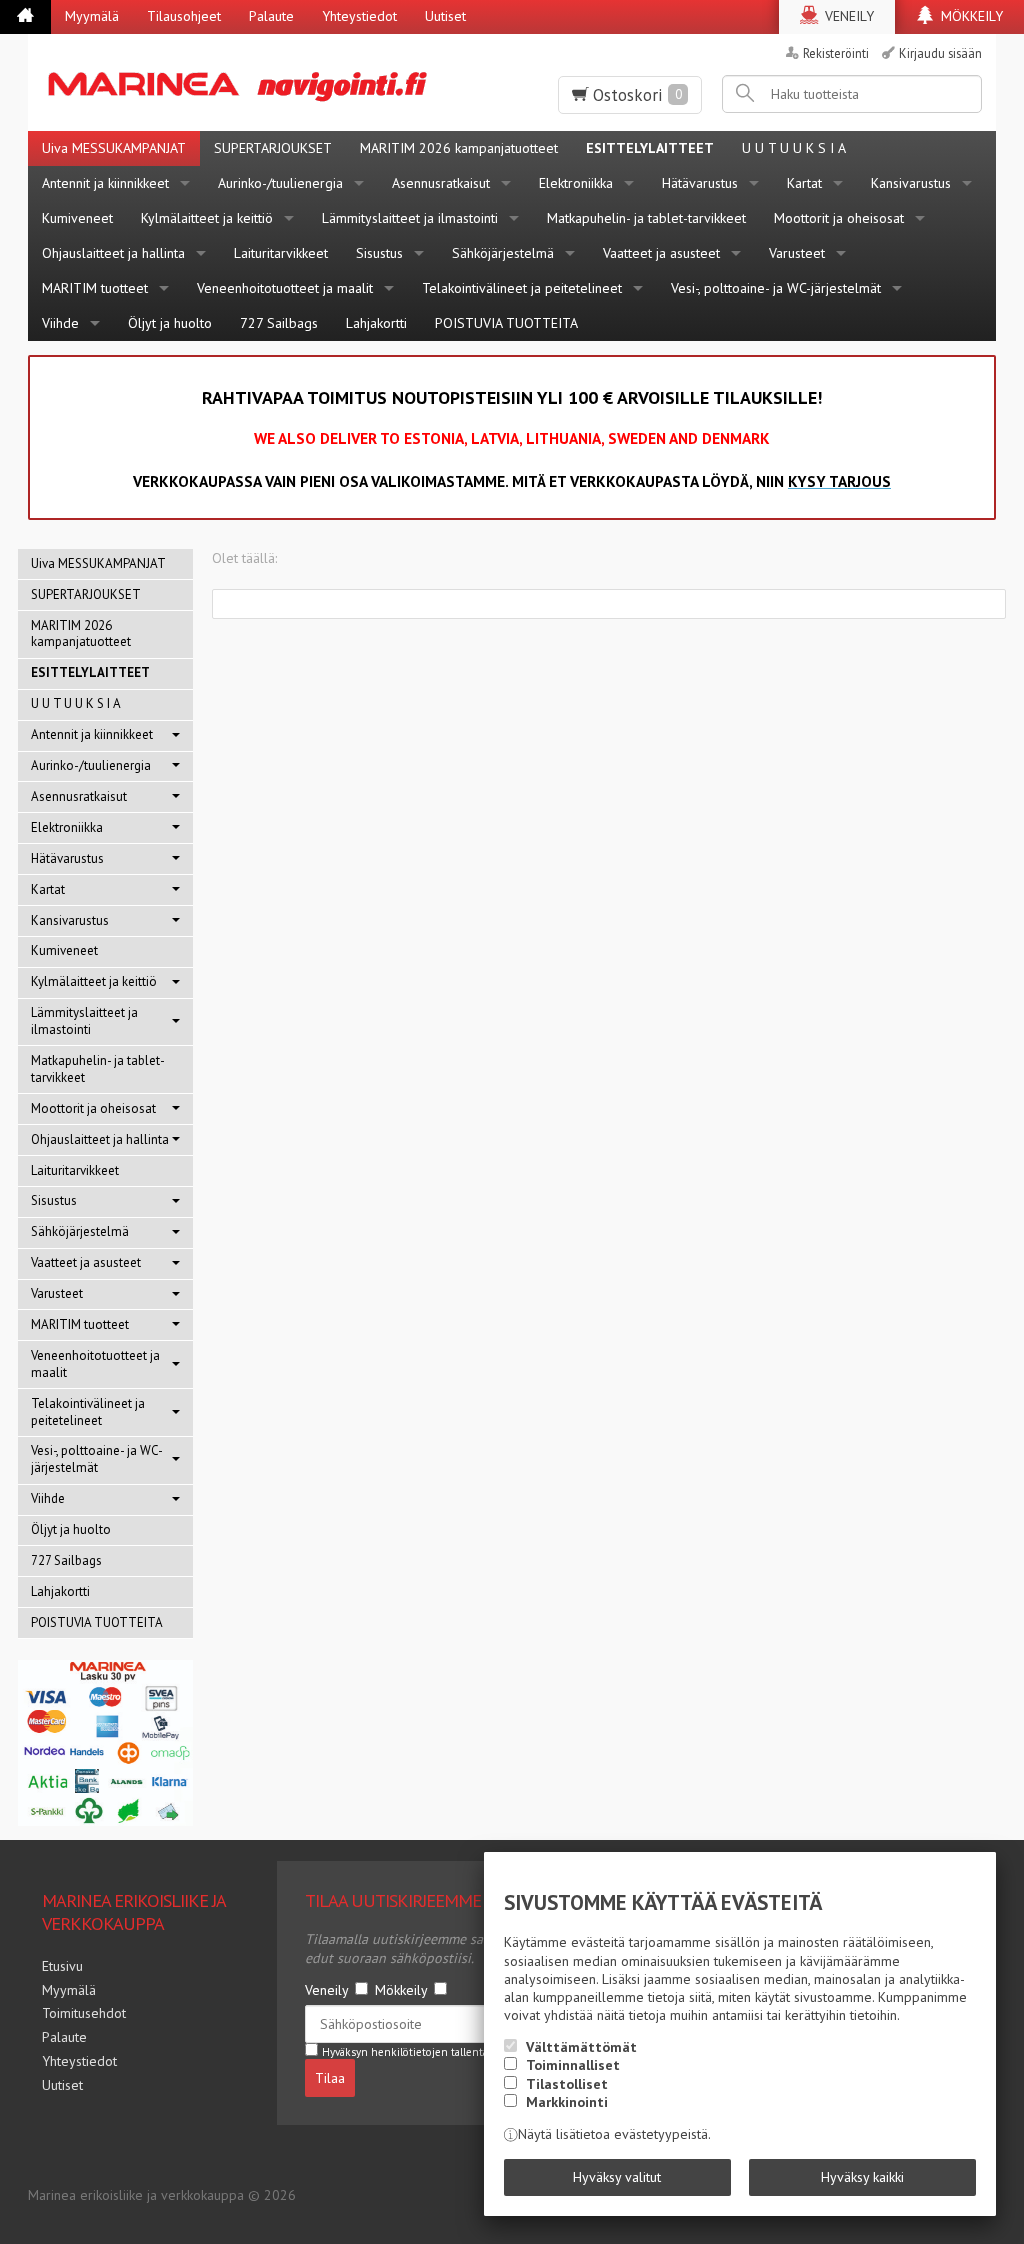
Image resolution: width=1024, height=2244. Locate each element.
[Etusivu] (25, 17)
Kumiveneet (77, 218)
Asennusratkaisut (441, 183)
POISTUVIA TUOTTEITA (506, 323)
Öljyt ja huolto (170, 323)
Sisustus (379, 253)
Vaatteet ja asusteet (661, 253)
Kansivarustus (911, 183)
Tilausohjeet (184, 16)
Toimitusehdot (84, 2013)
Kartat (804, 183)
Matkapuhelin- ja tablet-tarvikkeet (646, 218)
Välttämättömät (581, 2047)
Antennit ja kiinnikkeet (105, 183)
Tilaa (330, 2078)
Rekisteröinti (836, 53)
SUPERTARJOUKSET (273, 148)
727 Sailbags (279, 323)
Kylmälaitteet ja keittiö (207, 218)
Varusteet (797, 253)
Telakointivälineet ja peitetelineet (522, 288)
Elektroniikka (576, 183)
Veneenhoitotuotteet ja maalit (285, 288)
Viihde (60, 323)
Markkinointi (567, 2102)
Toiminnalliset (573, 2065)
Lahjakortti (376, 323)
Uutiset (445, 16)
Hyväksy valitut (617, 2177)
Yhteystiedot (359, 16)
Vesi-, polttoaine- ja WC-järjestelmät (776, 288)
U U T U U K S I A (794, 148)
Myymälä (92, 16)
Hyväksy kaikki (862, 2177)
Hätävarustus (700, 183)
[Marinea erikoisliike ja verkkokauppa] (246, 82)
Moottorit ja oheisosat (839, 218)
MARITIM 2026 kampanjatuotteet (459, 148)
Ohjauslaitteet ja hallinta (113, 253)
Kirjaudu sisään (940, 53)
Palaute (271, 16)
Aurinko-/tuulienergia (280, 183)
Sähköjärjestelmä (503, 253)
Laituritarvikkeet (281, 253)
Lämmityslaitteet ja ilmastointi (410, 218)
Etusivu (62, 1966)
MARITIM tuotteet (95, 288)
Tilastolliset (567, 2084)
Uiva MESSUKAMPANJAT (114, 148)
